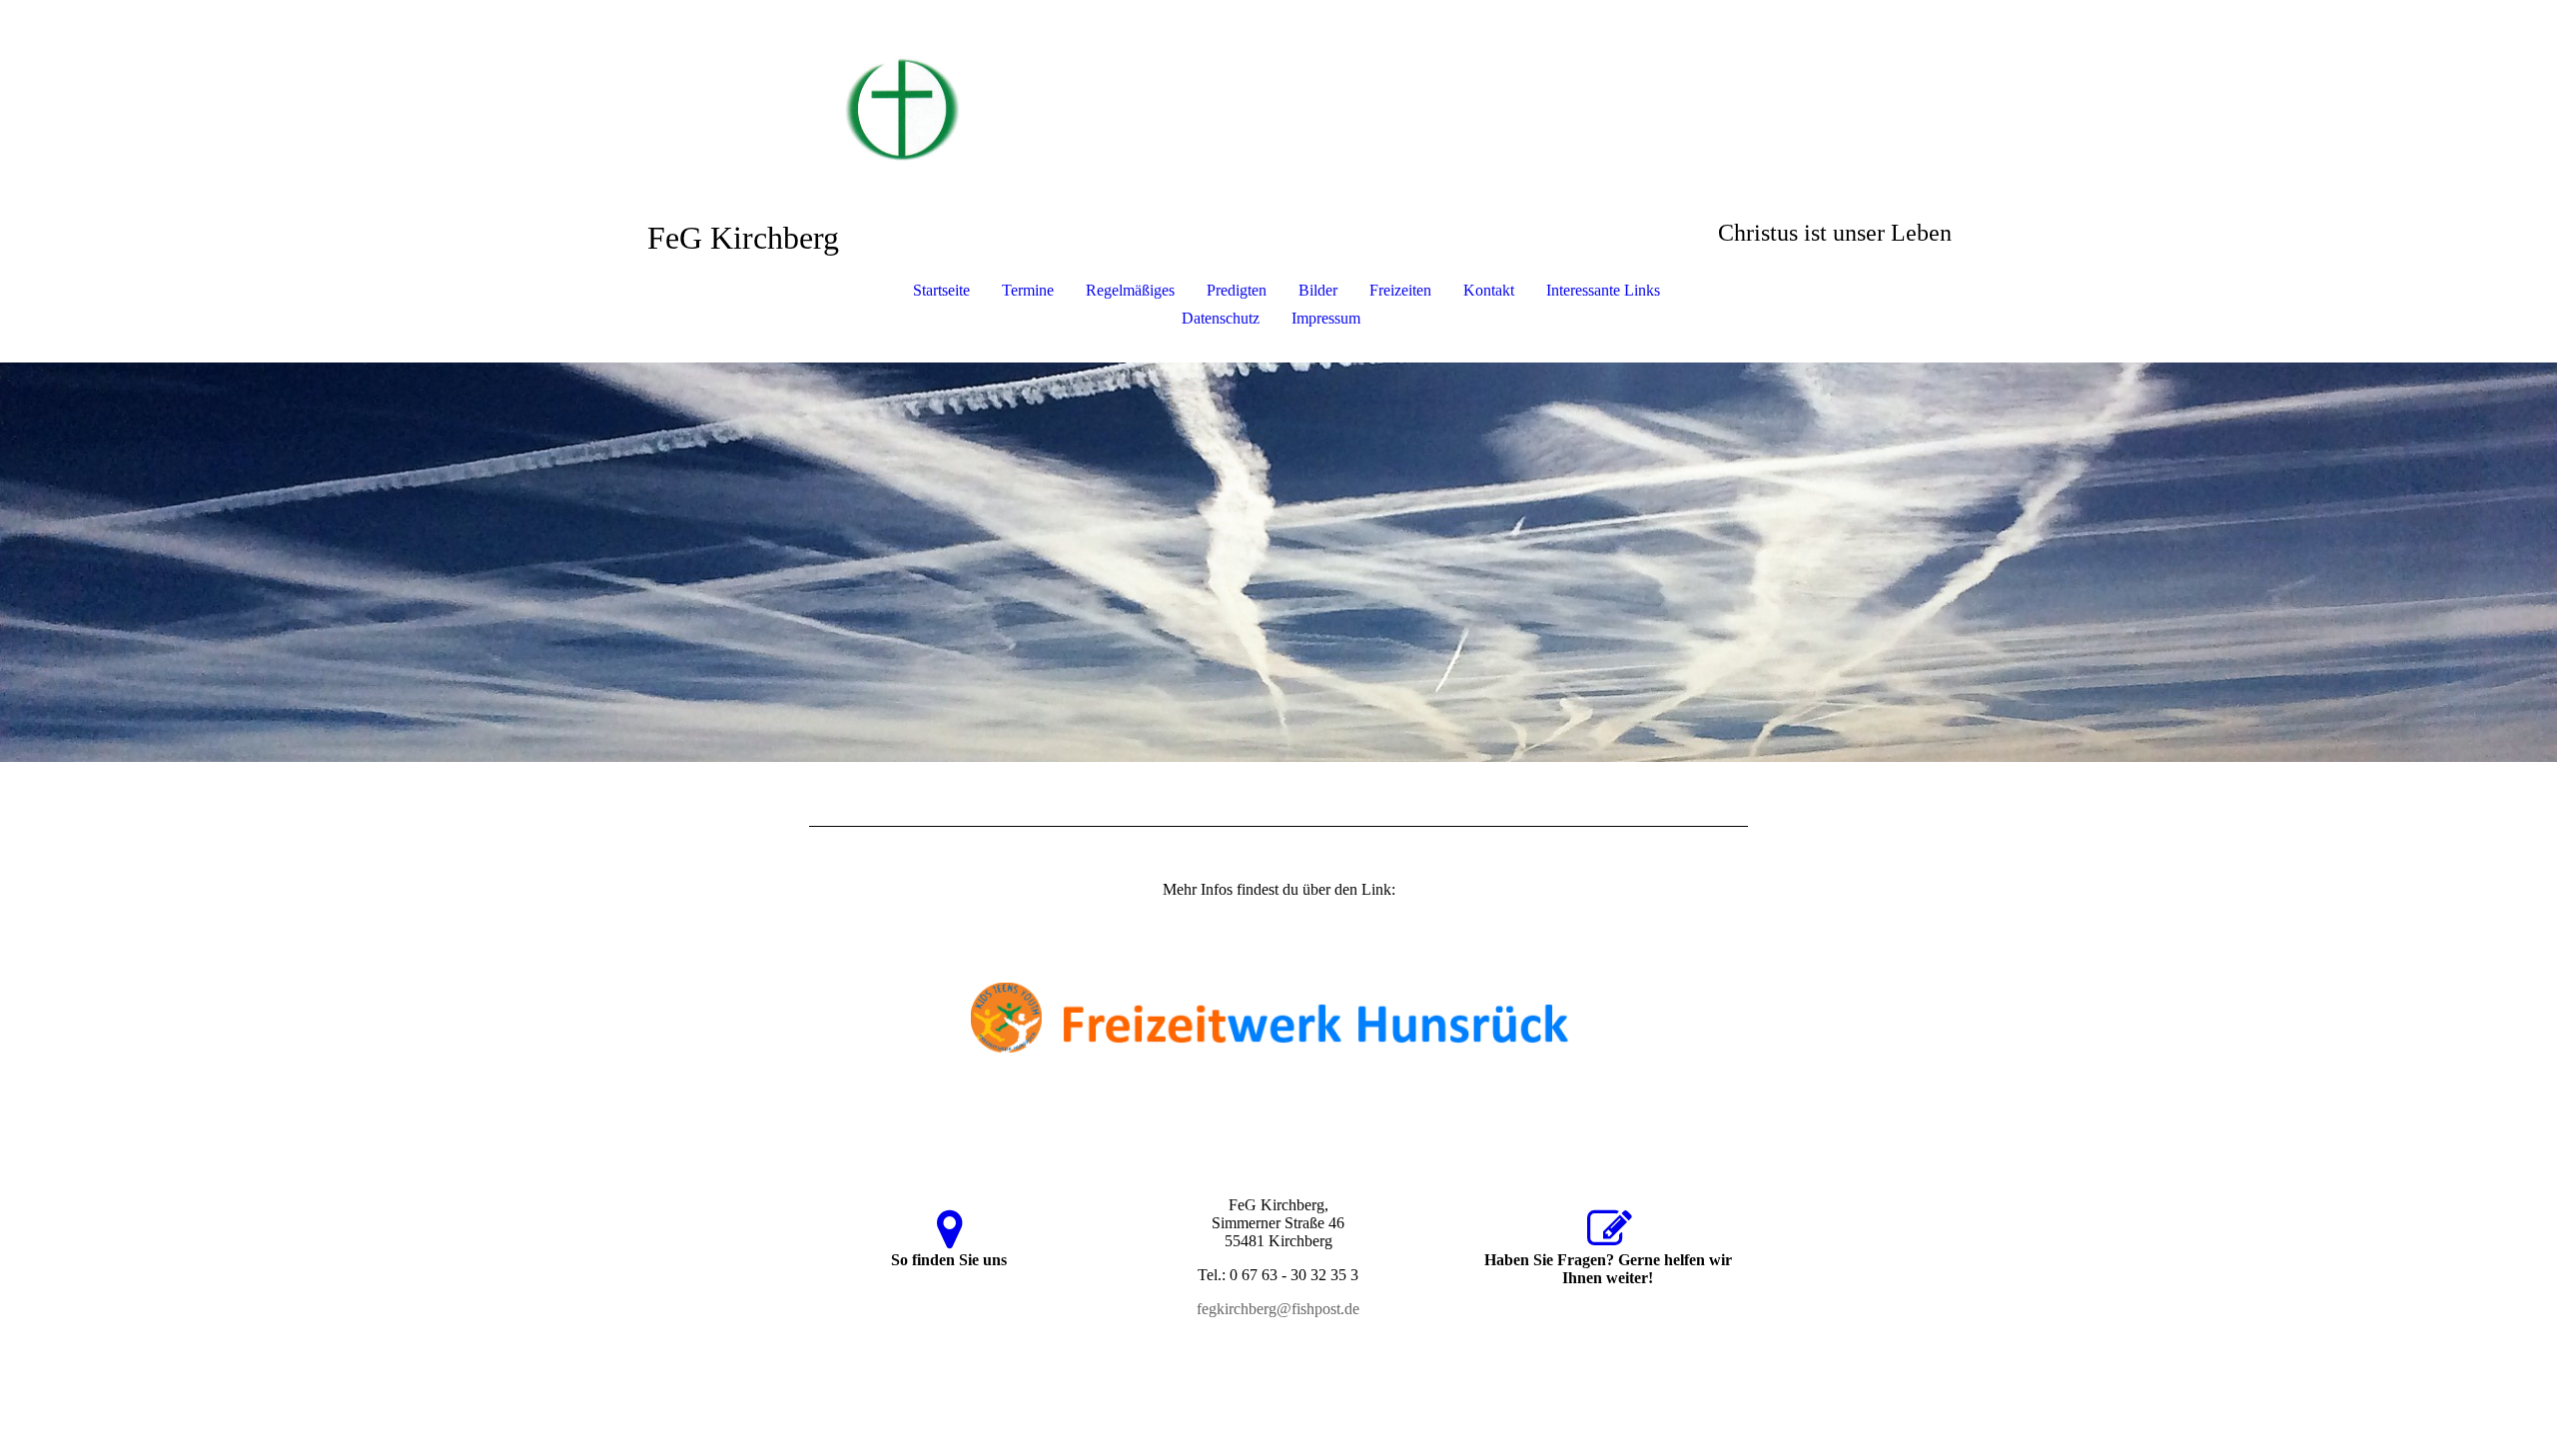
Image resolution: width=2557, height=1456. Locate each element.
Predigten (1237, 290)
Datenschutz (1221, 318)
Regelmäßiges (1130, 290)
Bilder (1318, 290)
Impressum (1326, 318)
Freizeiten (1400, 290)
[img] (1278, 100)
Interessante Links (1603, 290)
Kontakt (1489, 290)
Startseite (941, 290)
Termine (1028, 290)
